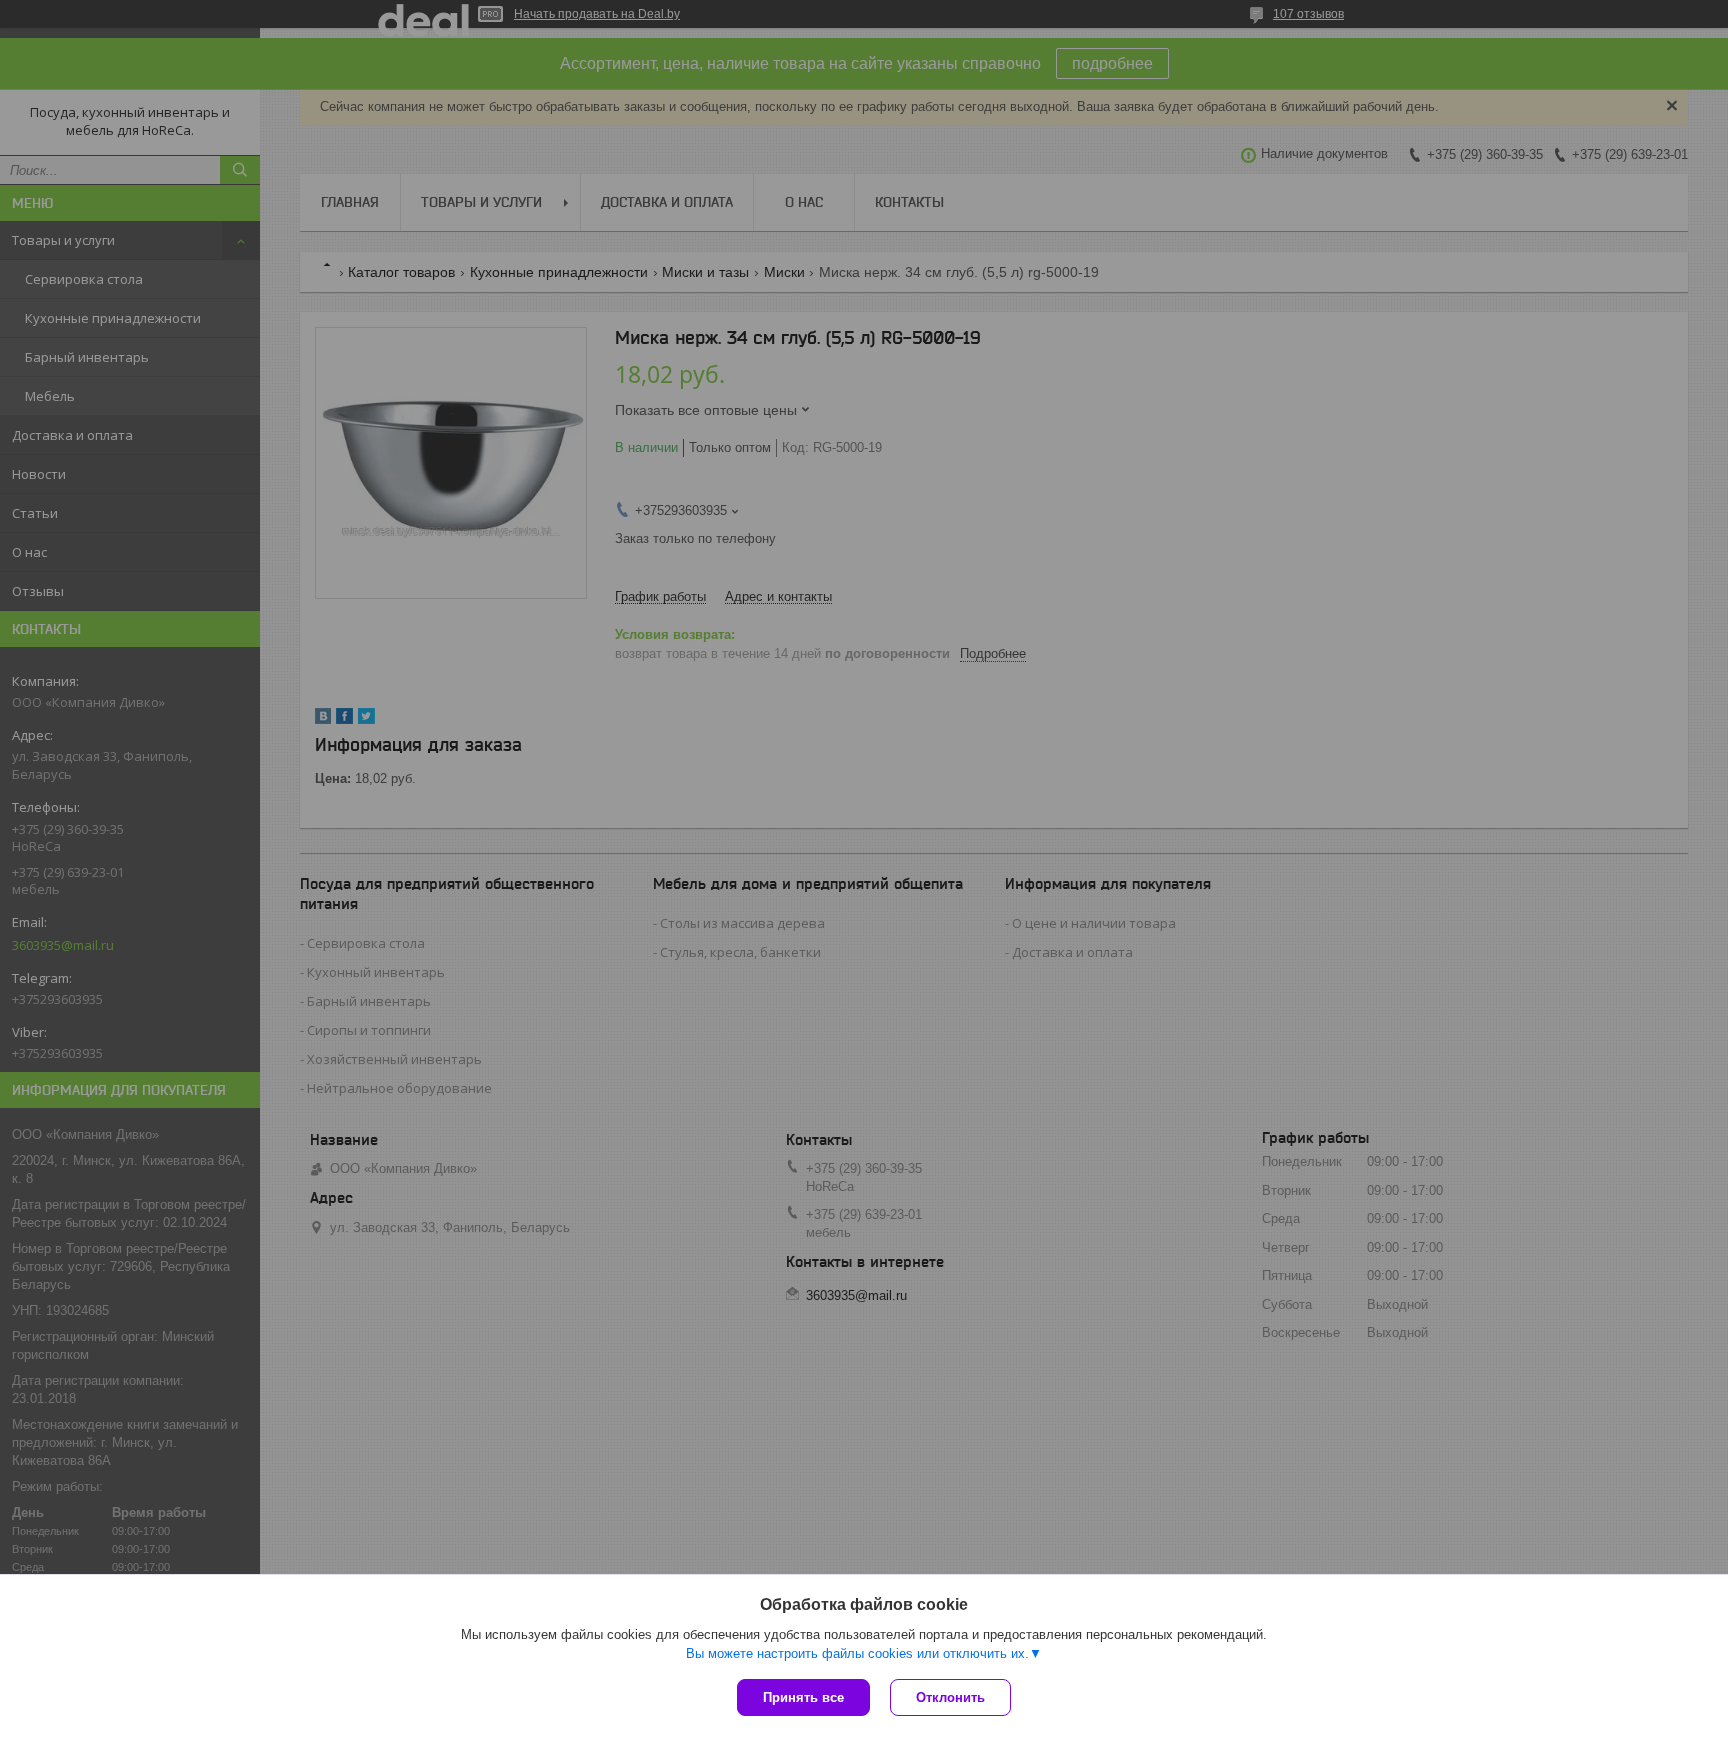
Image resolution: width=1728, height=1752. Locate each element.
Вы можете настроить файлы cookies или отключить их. (857, 1653)
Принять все (803, 1697)
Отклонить (950, 1697)
